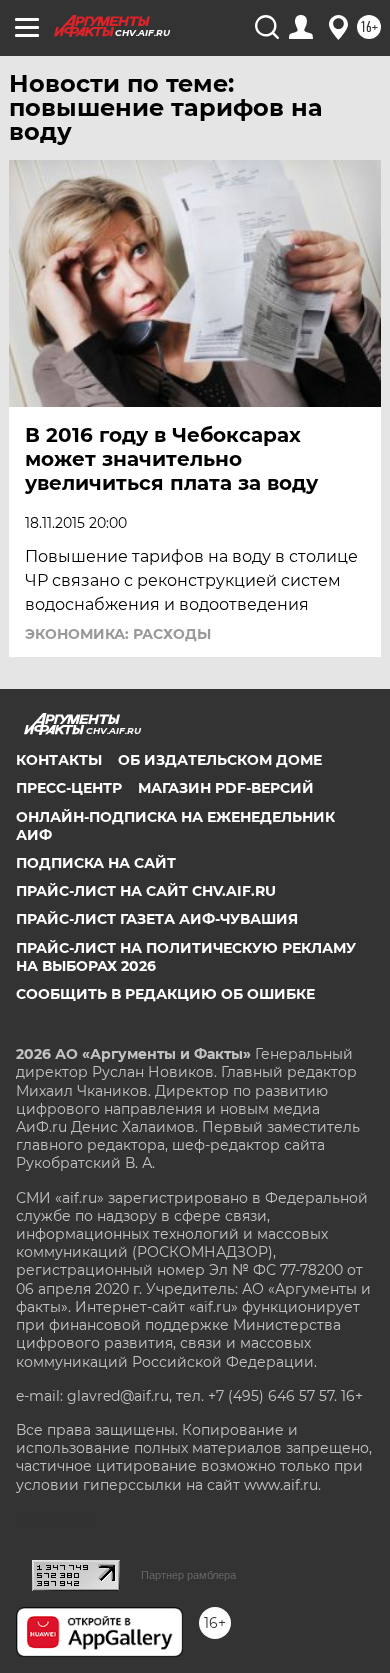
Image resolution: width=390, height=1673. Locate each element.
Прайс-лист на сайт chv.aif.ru (146, 891)
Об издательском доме (220, 760)
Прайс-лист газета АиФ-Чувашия (157, 919)
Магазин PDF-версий (226, 788)
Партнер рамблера (188, 1575)
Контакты (59, 760)
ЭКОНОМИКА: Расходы (118, 634)
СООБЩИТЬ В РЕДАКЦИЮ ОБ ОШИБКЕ (165, 994)
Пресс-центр (69, 788)
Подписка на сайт (96, 863)
